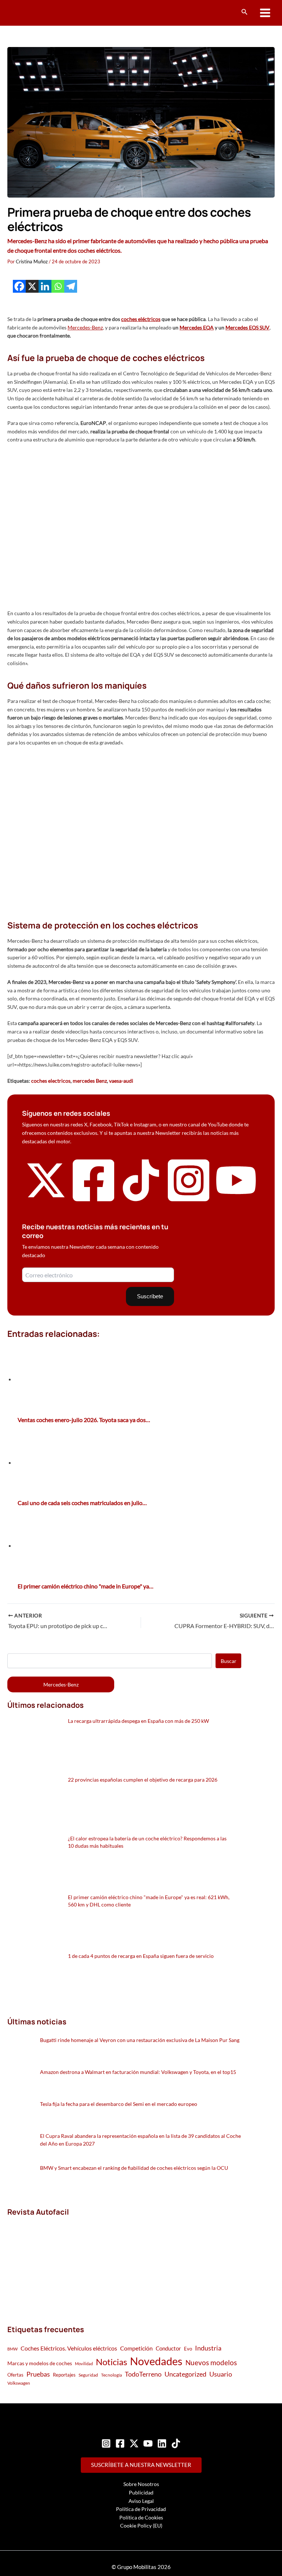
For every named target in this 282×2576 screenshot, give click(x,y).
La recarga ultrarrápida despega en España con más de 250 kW (138, 1721)
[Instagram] (106, 2443)
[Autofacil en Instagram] (189, 1202)
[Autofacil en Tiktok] (141, 1199)
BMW (12, 2349)
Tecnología (111, 2375)
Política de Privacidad (141, 2509)
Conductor (168, 2348)
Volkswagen (19, 2383)
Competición (136, 2348)
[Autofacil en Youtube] (236, 1197)
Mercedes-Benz (85, 327)
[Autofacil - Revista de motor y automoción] (35, 13)
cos (157, 319)
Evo (188, 2349)
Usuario (221, 2374)
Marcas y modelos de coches (40, 2363)
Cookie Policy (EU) (141, 2526)
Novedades (156, 2361)
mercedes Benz (90, 1081)
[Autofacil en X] (46, 1199)
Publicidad (141, 2492)
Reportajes (64, 2375)
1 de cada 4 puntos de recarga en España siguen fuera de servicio (141, 1956)
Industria (208, 2348)
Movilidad (84, 2364)
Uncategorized (185, 2374)
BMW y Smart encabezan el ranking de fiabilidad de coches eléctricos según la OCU (134, 2168)
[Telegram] (71, 286)
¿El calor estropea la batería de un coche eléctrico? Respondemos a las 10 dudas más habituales (147, 1842)
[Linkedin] (45, 286)
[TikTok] (176, 2443)
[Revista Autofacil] (62, 2263)
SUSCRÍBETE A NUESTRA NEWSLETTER (141, 2465)
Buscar (229, 1661)
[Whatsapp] (58, 286)
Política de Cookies (141, 2517)
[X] (32, 286)
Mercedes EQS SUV (247, 327)
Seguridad (88, 2375)
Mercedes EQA (197, 327)
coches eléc (134, 319)
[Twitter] (134, 2443)
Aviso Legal (141, 2501)
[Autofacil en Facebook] (94, 1202)
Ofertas (15, 2375)
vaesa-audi (121, 1081)
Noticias (111, 2362)
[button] (245, 12)
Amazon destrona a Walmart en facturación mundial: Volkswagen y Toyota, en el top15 (138, 2072)
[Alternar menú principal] (265, 13)
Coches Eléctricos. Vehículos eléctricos (69, 2348)
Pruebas (38, 2374)
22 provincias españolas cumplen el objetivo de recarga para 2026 (143, 1780)
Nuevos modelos (211, 2362)
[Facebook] (19, 286)
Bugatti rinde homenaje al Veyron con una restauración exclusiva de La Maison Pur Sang (140, 2040)
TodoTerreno (143, 2374)
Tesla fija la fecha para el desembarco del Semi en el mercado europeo (119, 2104)
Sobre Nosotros (141, 2484)
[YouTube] (148, 2443)
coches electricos (51, 1081)
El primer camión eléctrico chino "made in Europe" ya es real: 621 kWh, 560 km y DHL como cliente (149, 1901)
